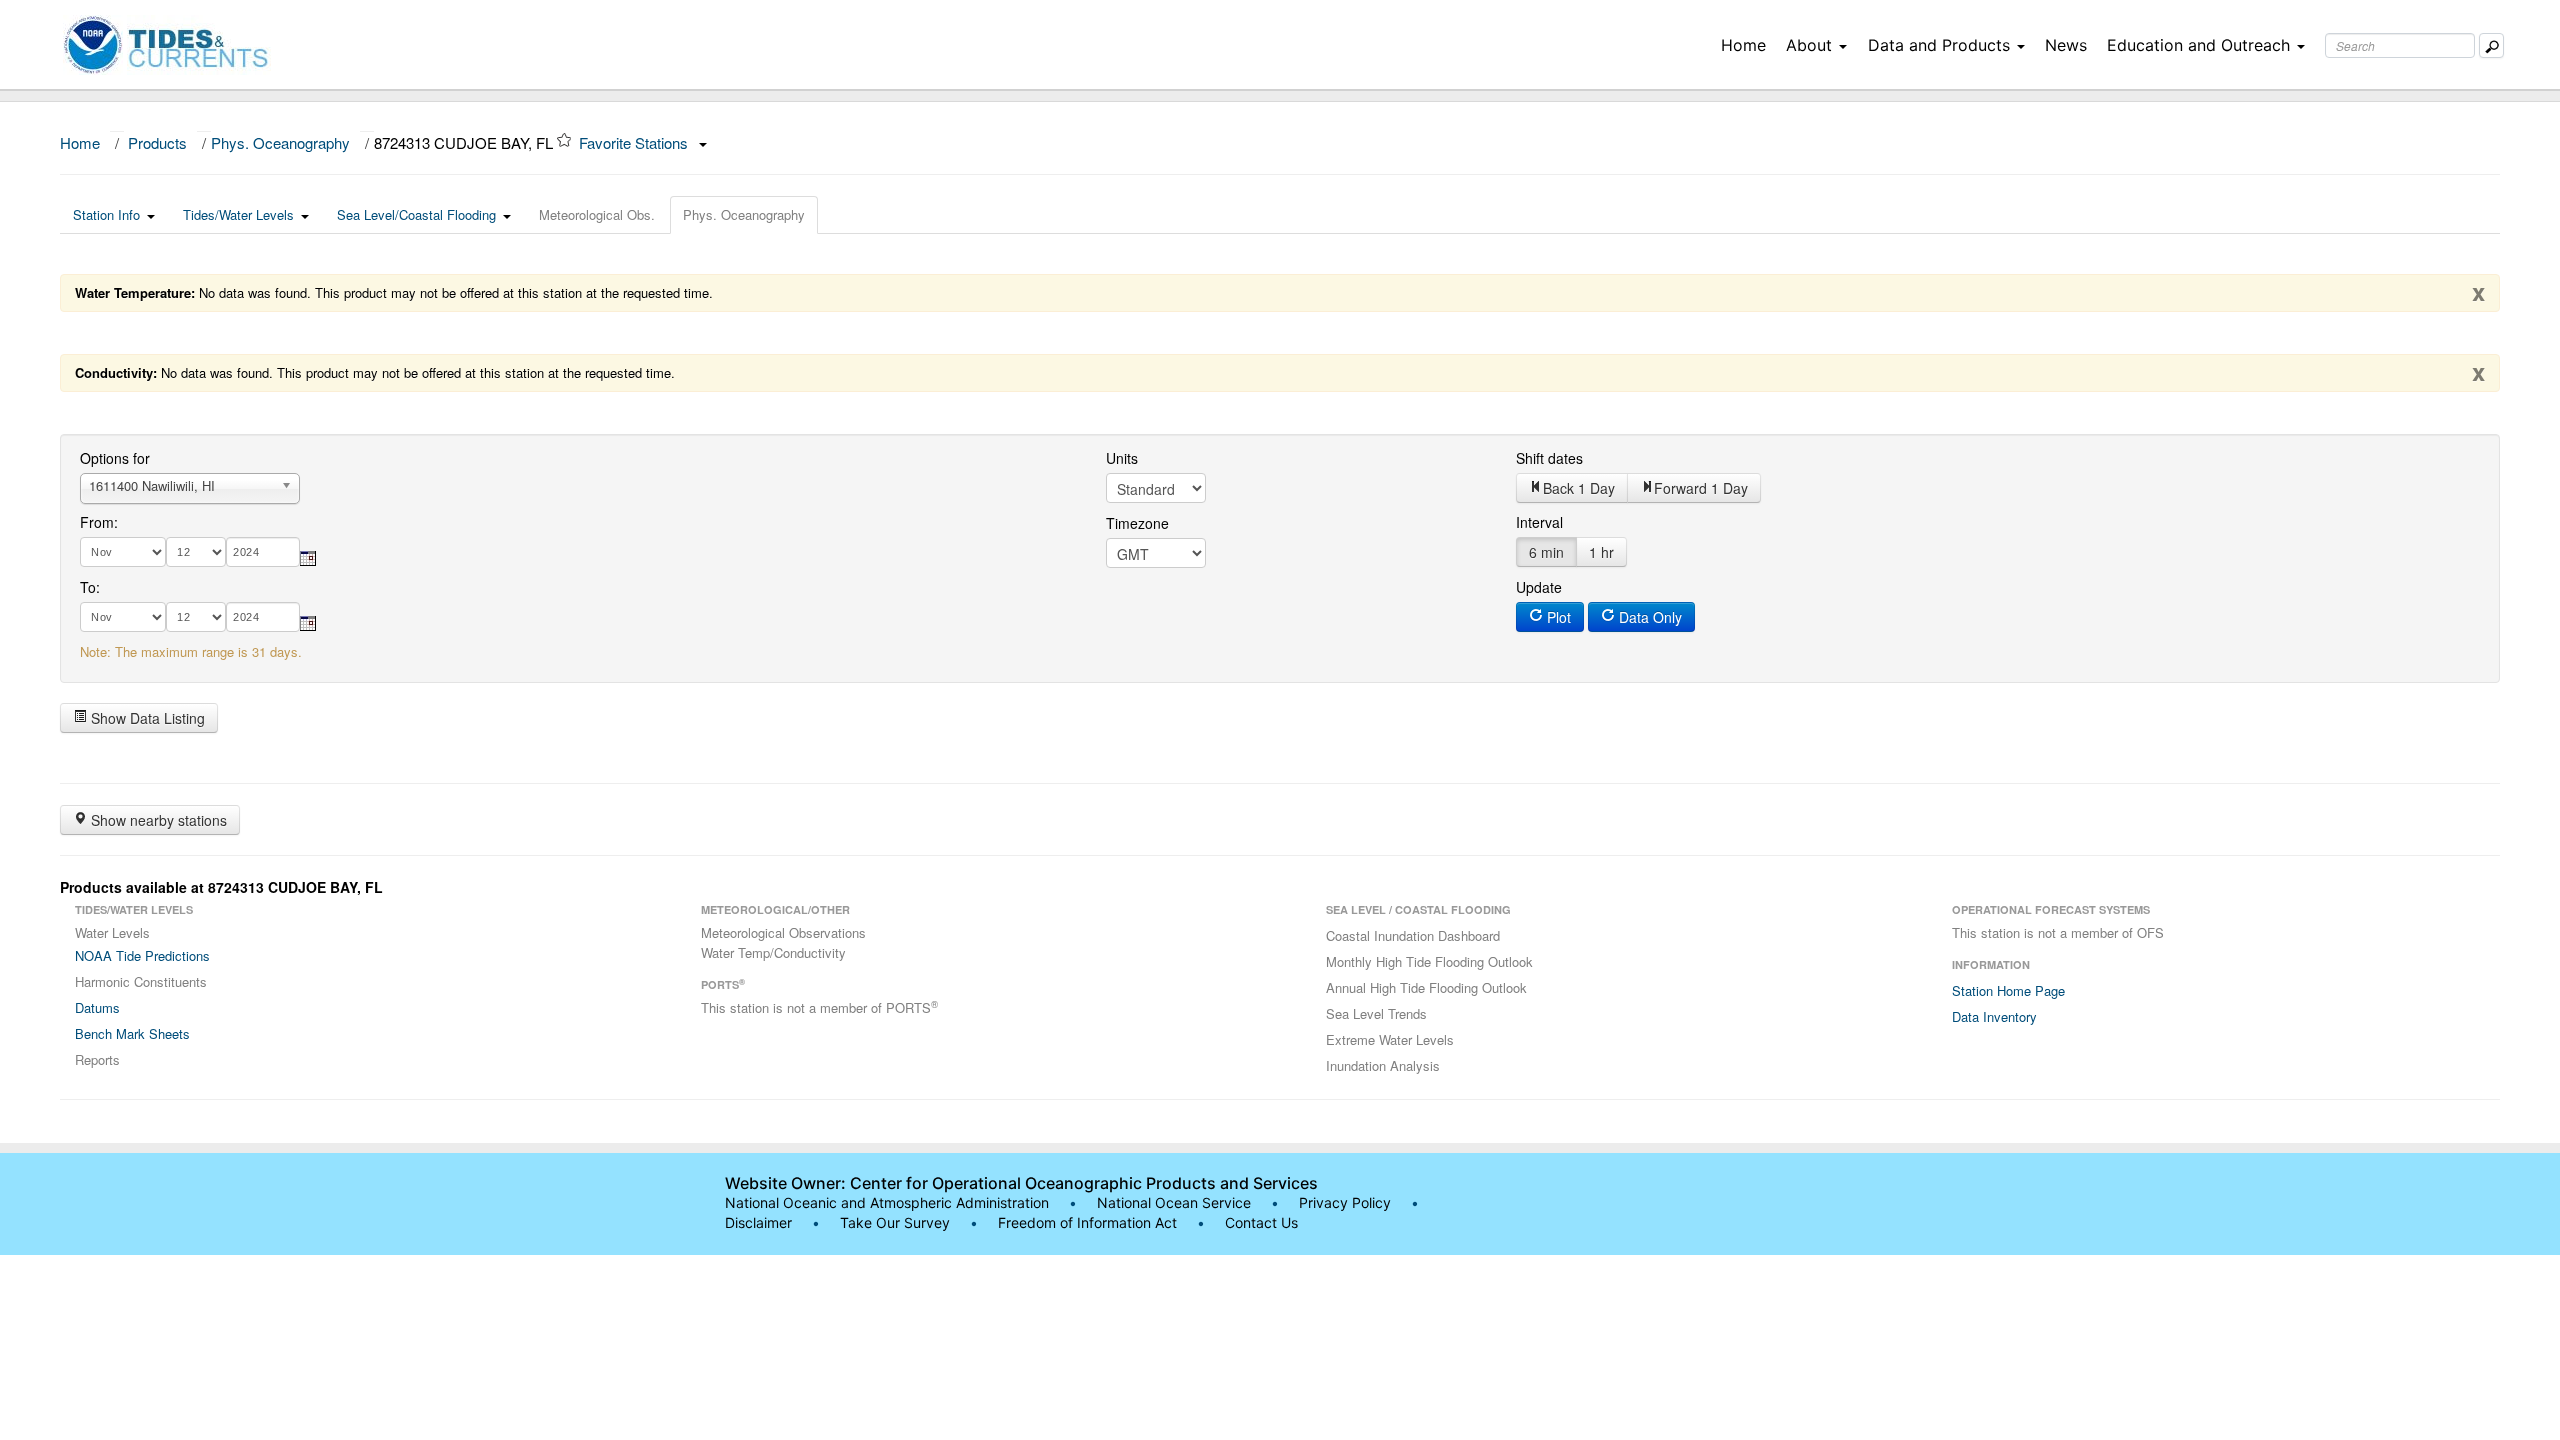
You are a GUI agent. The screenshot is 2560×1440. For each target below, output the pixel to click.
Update (1539, 587)
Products (157, 142)
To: (90, 587)
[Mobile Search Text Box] (2491, 45)
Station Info (106, 214)
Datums (97, 1007)
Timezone (1137, 523)
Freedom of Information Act (1087, 1222)
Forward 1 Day (1701, 488)
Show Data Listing (146, 718)
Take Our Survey (897, 1222)
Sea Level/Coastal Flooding (416, 214)
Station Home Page (2008, 990)
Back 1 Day (1579, 488)
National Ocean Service (1174, 1202)
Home (1743, 45)
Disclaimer (758, 1222)
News (2066, 45)
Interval (1539, 522)
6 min (1546, 552)
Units (1122, 458)
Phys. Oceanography (280, 142)
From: (99, 522)
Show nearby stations (157, 820)
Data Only (1648, 617)
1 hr (1601, 552)
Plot (1557, 617)
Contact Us (1261, 1222)
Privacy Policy (1345, 1202)
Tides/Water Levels (238, 214)
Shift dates (1549, 458)
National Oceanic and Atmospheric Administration (887, 1202)
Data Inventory (1994, 1016)
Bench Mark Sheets (132, 1033)
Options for (115, 458)
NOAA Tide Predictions (142, 955)
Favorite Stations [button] (635, 142)
